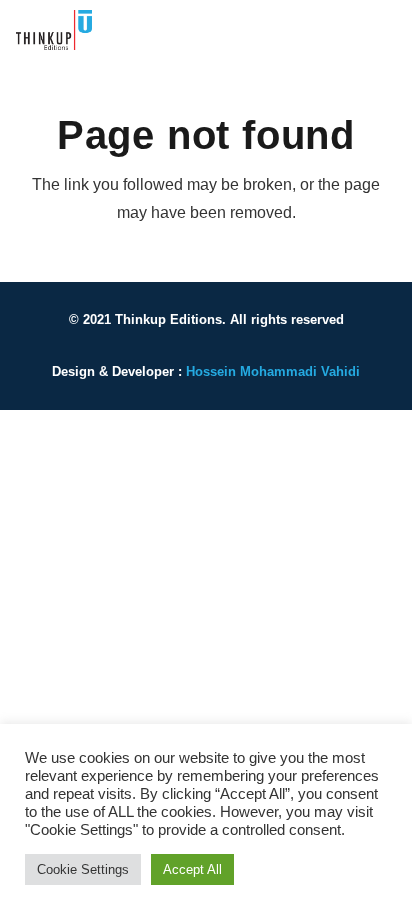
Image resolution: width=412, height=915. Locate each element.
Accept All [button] (192, 869)
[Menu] (384, 30)
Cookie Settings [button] (83, 869)
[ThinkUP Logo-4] (54, 30)
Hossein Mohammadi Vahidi (273, 371)
